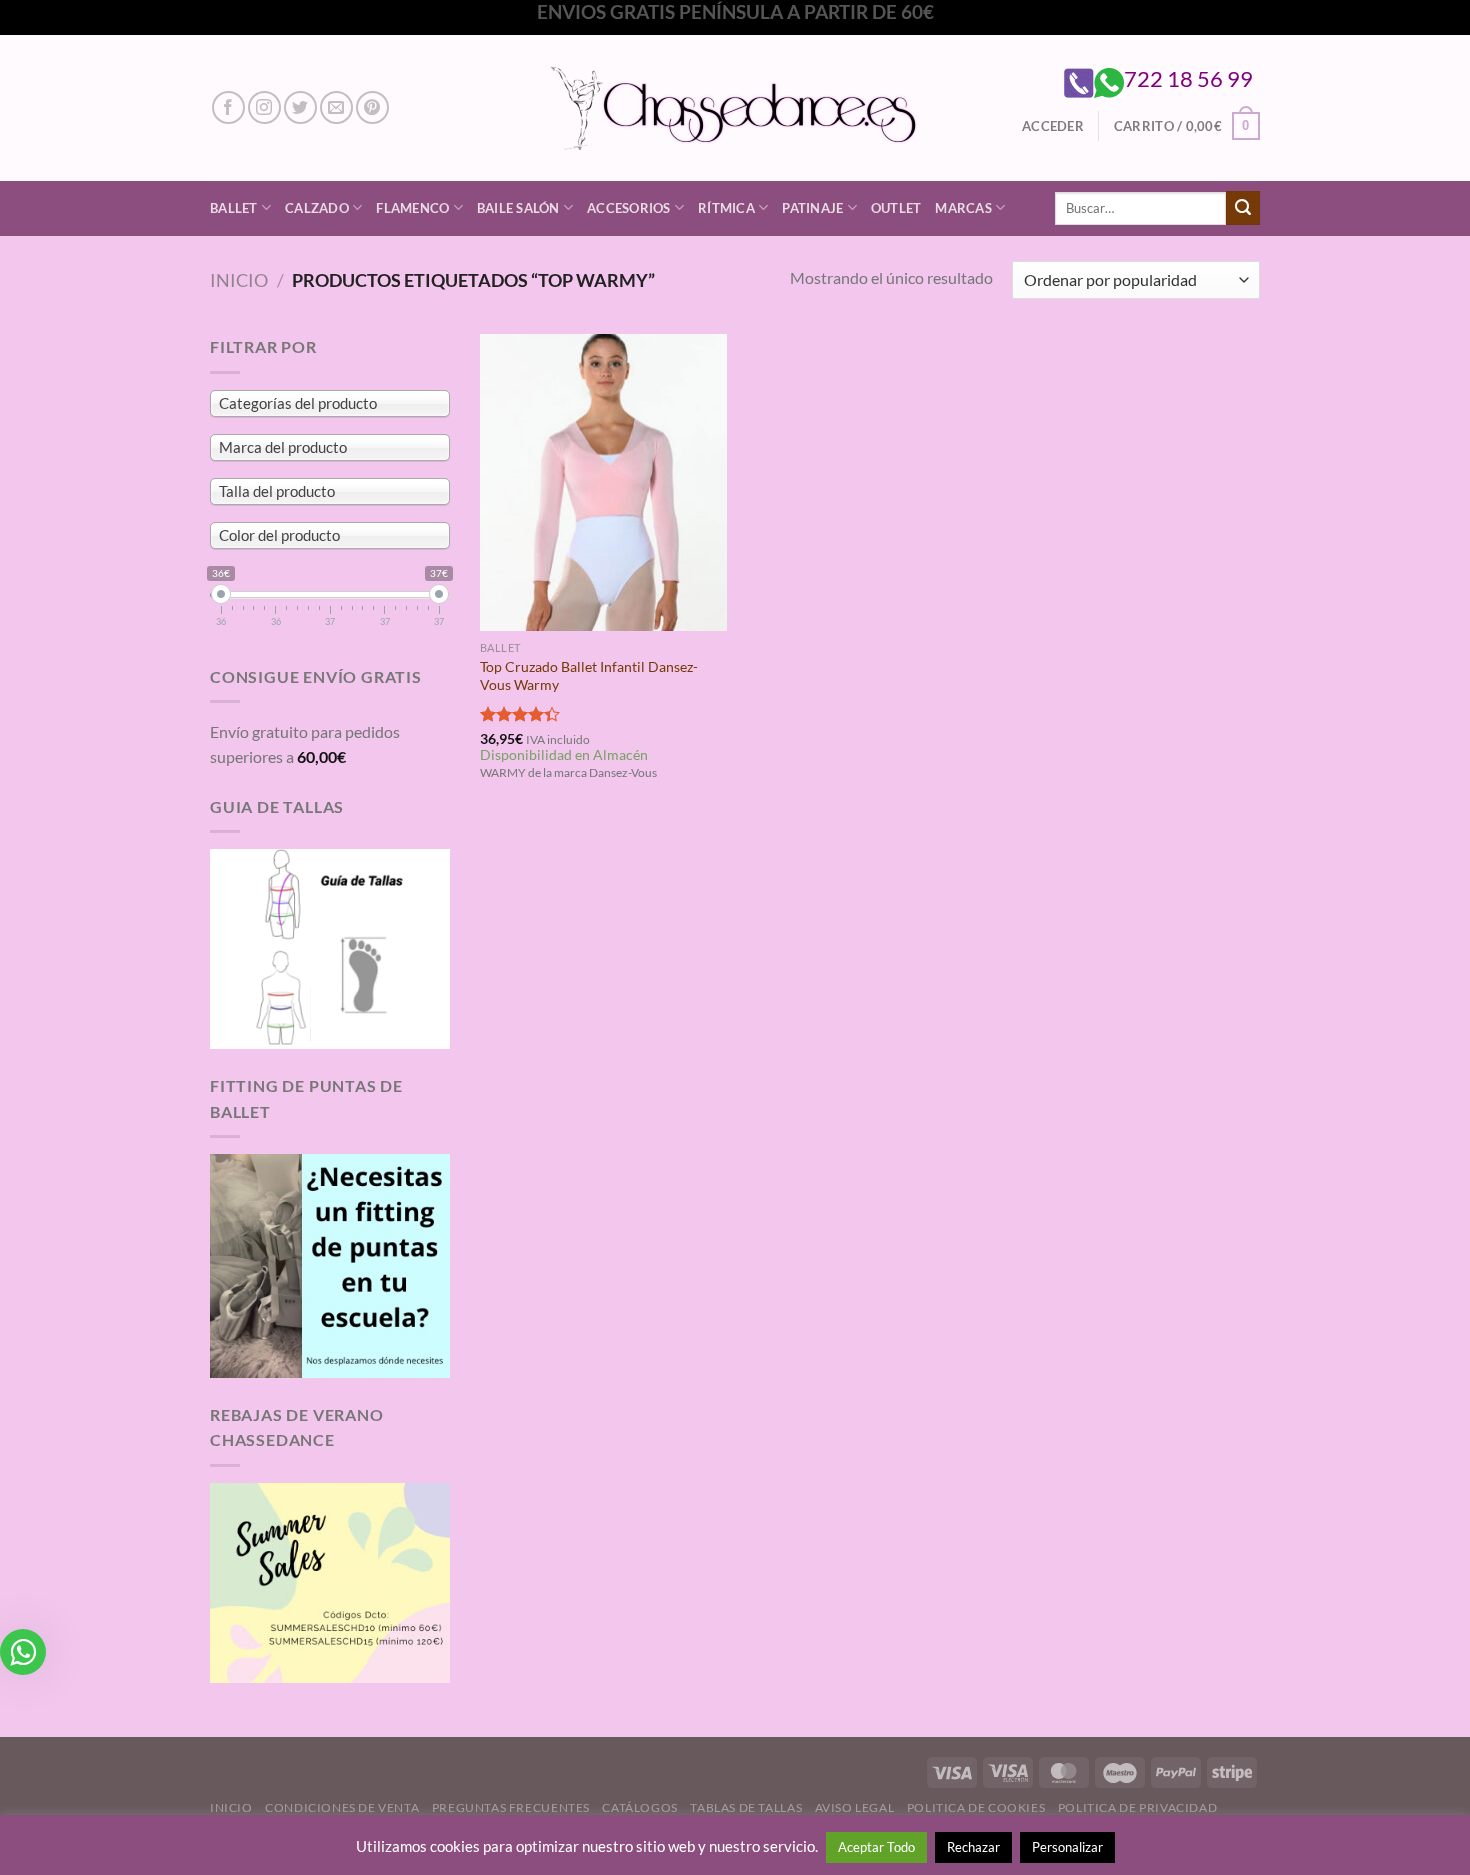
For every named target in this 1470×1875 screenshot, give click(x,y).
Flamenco (412, 208)
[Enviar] (1243, 208)
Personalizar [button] (1067, 1847)
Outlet (896, 208)
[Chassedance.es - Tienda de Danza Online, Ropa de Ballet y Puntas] (735, 107)
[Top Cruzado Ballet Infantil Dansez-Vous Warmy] (603, 482)
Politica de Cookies (976, 1807)
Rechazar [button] (973, 1847)
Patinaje (812, 208)
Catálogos (640, 1807)
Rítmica (726, 208)
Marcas (963, 208)
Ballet (234, 208)
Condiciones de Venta (342, 1807)
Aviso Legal (855, 1807)
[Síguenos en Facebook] (228, 107)
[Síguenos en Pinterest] (372, 107)
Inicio (239, 280)
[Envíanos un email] (336, 107)
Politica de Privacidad (1137, 1807)
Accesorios (629, 208)
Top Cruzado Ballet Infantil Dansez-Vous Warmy (589, 676)
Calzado (317, 208)
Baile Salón (518, 208)
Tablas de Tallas (746, 1807)
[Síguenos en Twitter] (300, 107)
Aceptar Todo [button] (876, 1847)
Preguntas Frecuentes (511, 1807)
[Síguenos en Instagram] (264, 107)
